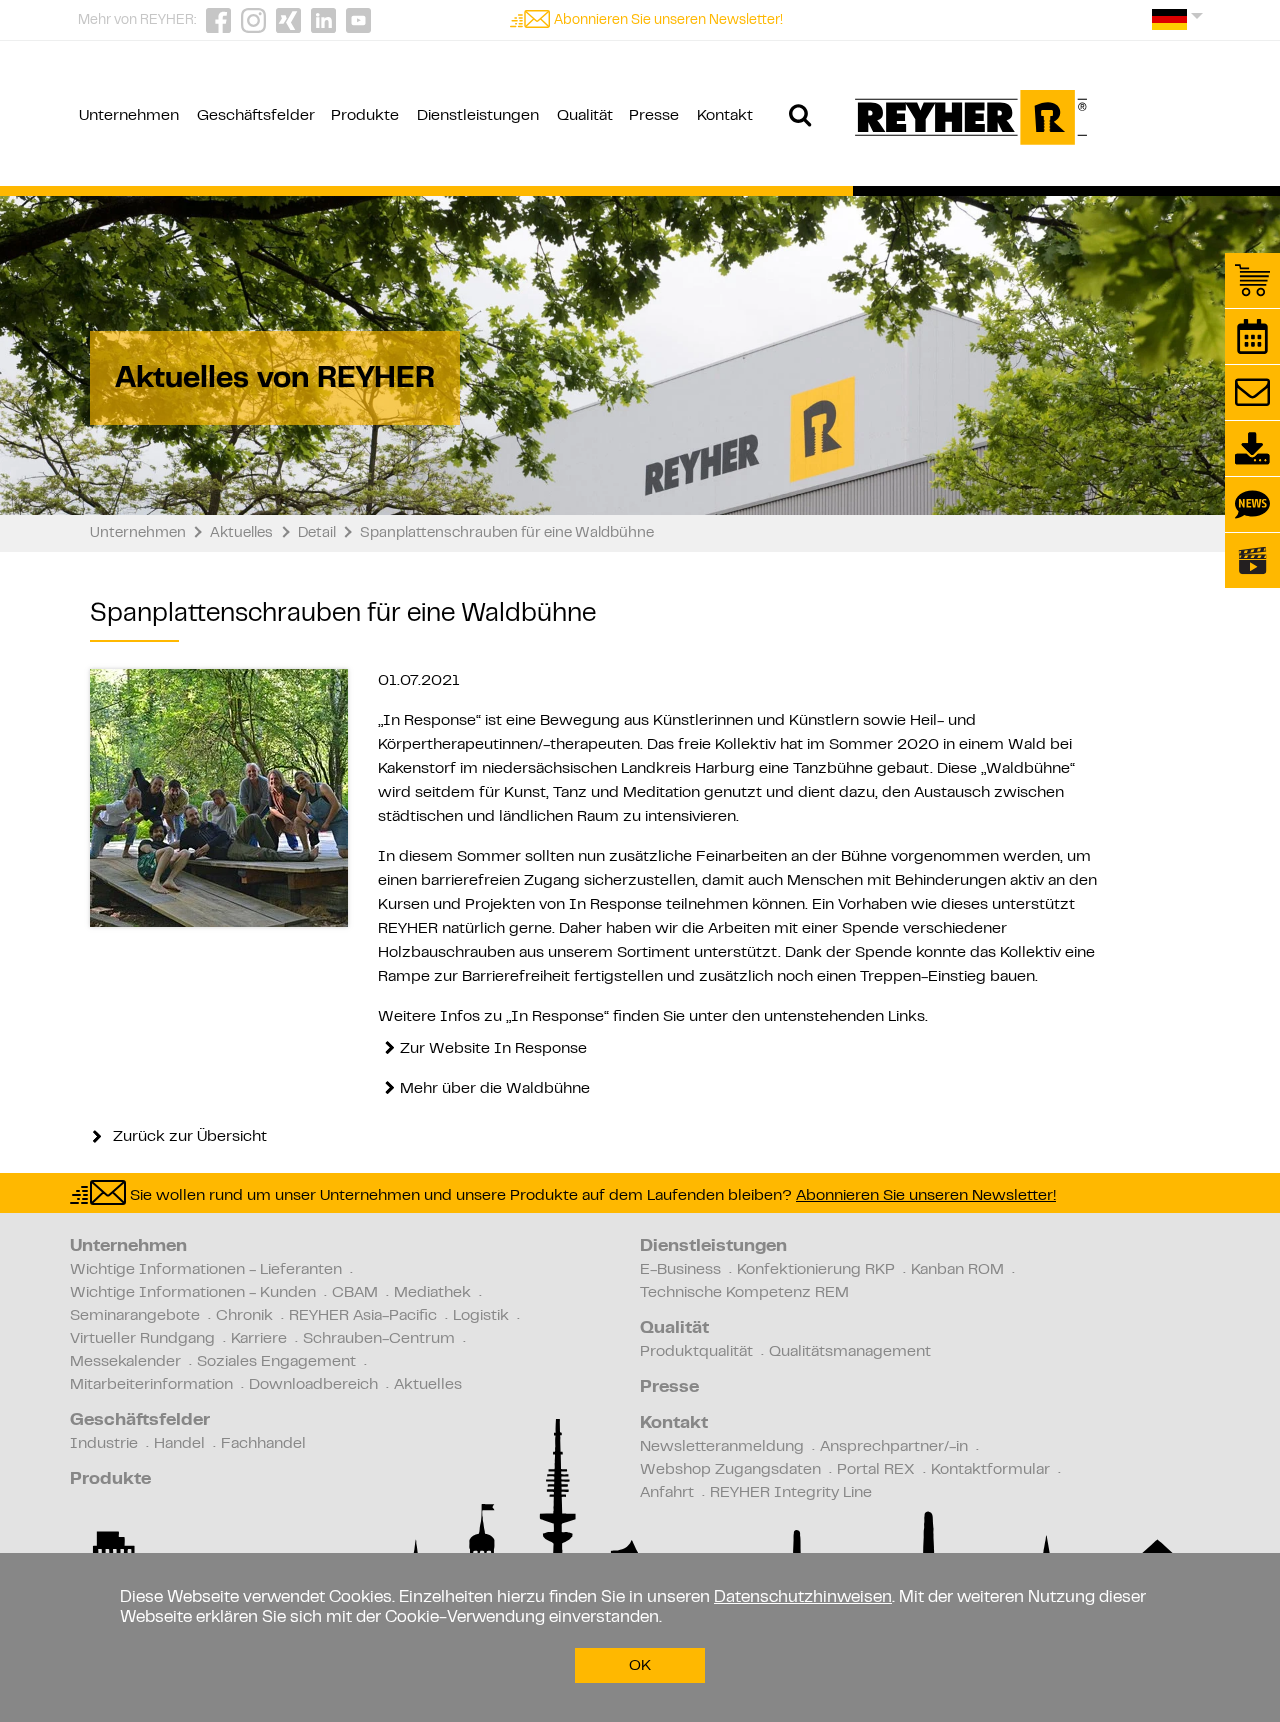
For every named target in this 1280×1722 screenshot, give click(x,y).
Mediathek (432, 1293)
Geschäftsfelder (140, 1421)
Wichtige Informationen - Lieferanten (206, 1270)
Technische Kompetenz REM (744, 1293)
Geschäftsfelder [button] (256, 116)
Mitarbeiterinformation (151, 1385)
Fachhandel (263, 1444)
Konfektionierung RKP (816, 1270)
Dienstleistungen (713, 1247)
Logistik (481, 1316)
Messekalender (125, 1362)
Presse (669, 1388)
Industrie (104, 1444)
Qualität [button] (585, 116)
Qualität (674, 1329)
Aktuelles (428, 1385)
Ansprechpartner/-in (894, 1447)
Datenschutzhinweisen (803, 1598)
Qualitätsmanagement (850, 1352)
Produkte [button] (365, 116)
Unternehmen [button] (129, 116)
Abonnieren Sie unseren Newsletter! (668, 21)
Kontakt (674, 1424)
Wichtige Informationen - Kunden (193, 1293)
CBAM (355, 1293)
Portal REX (876, 1470)
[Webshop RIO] (1252, 280)
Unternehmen (128, 1247)
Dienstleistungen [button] (478, 116)
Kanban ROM (957, 1270)
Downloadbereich (313, 1385)
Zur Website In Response (493, 1049)
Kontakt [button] (725, 116)
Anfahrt (667, 1493)
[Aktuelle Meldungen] (1252, 504)
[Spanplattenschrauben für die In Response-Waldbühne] (219, 798)
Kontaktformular (990, 1470)
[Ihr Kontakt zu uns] (1252, 392)
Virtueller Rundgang (142, 1339)
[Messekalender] (1252, 336)
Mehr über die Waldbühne (495, 1089)
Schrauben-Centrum (379, 1339)
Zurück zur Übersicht (188, 1137)
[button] (1177, 26)
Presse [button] (654, 116)
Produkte (110, 1480)
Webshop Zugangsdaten (730, 1470)
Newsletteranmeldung (722, 1447)
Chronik (244, 1316)
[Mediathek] (1252, 560)
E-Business (680, 1270)
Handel (179, 1444)
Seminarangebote (135, 1316)
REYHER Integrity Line (791, 1493)
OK (640, 1666)
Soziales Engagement (276, 1362)
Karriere (259, 1339)
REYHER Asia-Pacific (363, 1316)
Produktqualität (696, 1352)
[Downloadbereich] (1252, 448)
